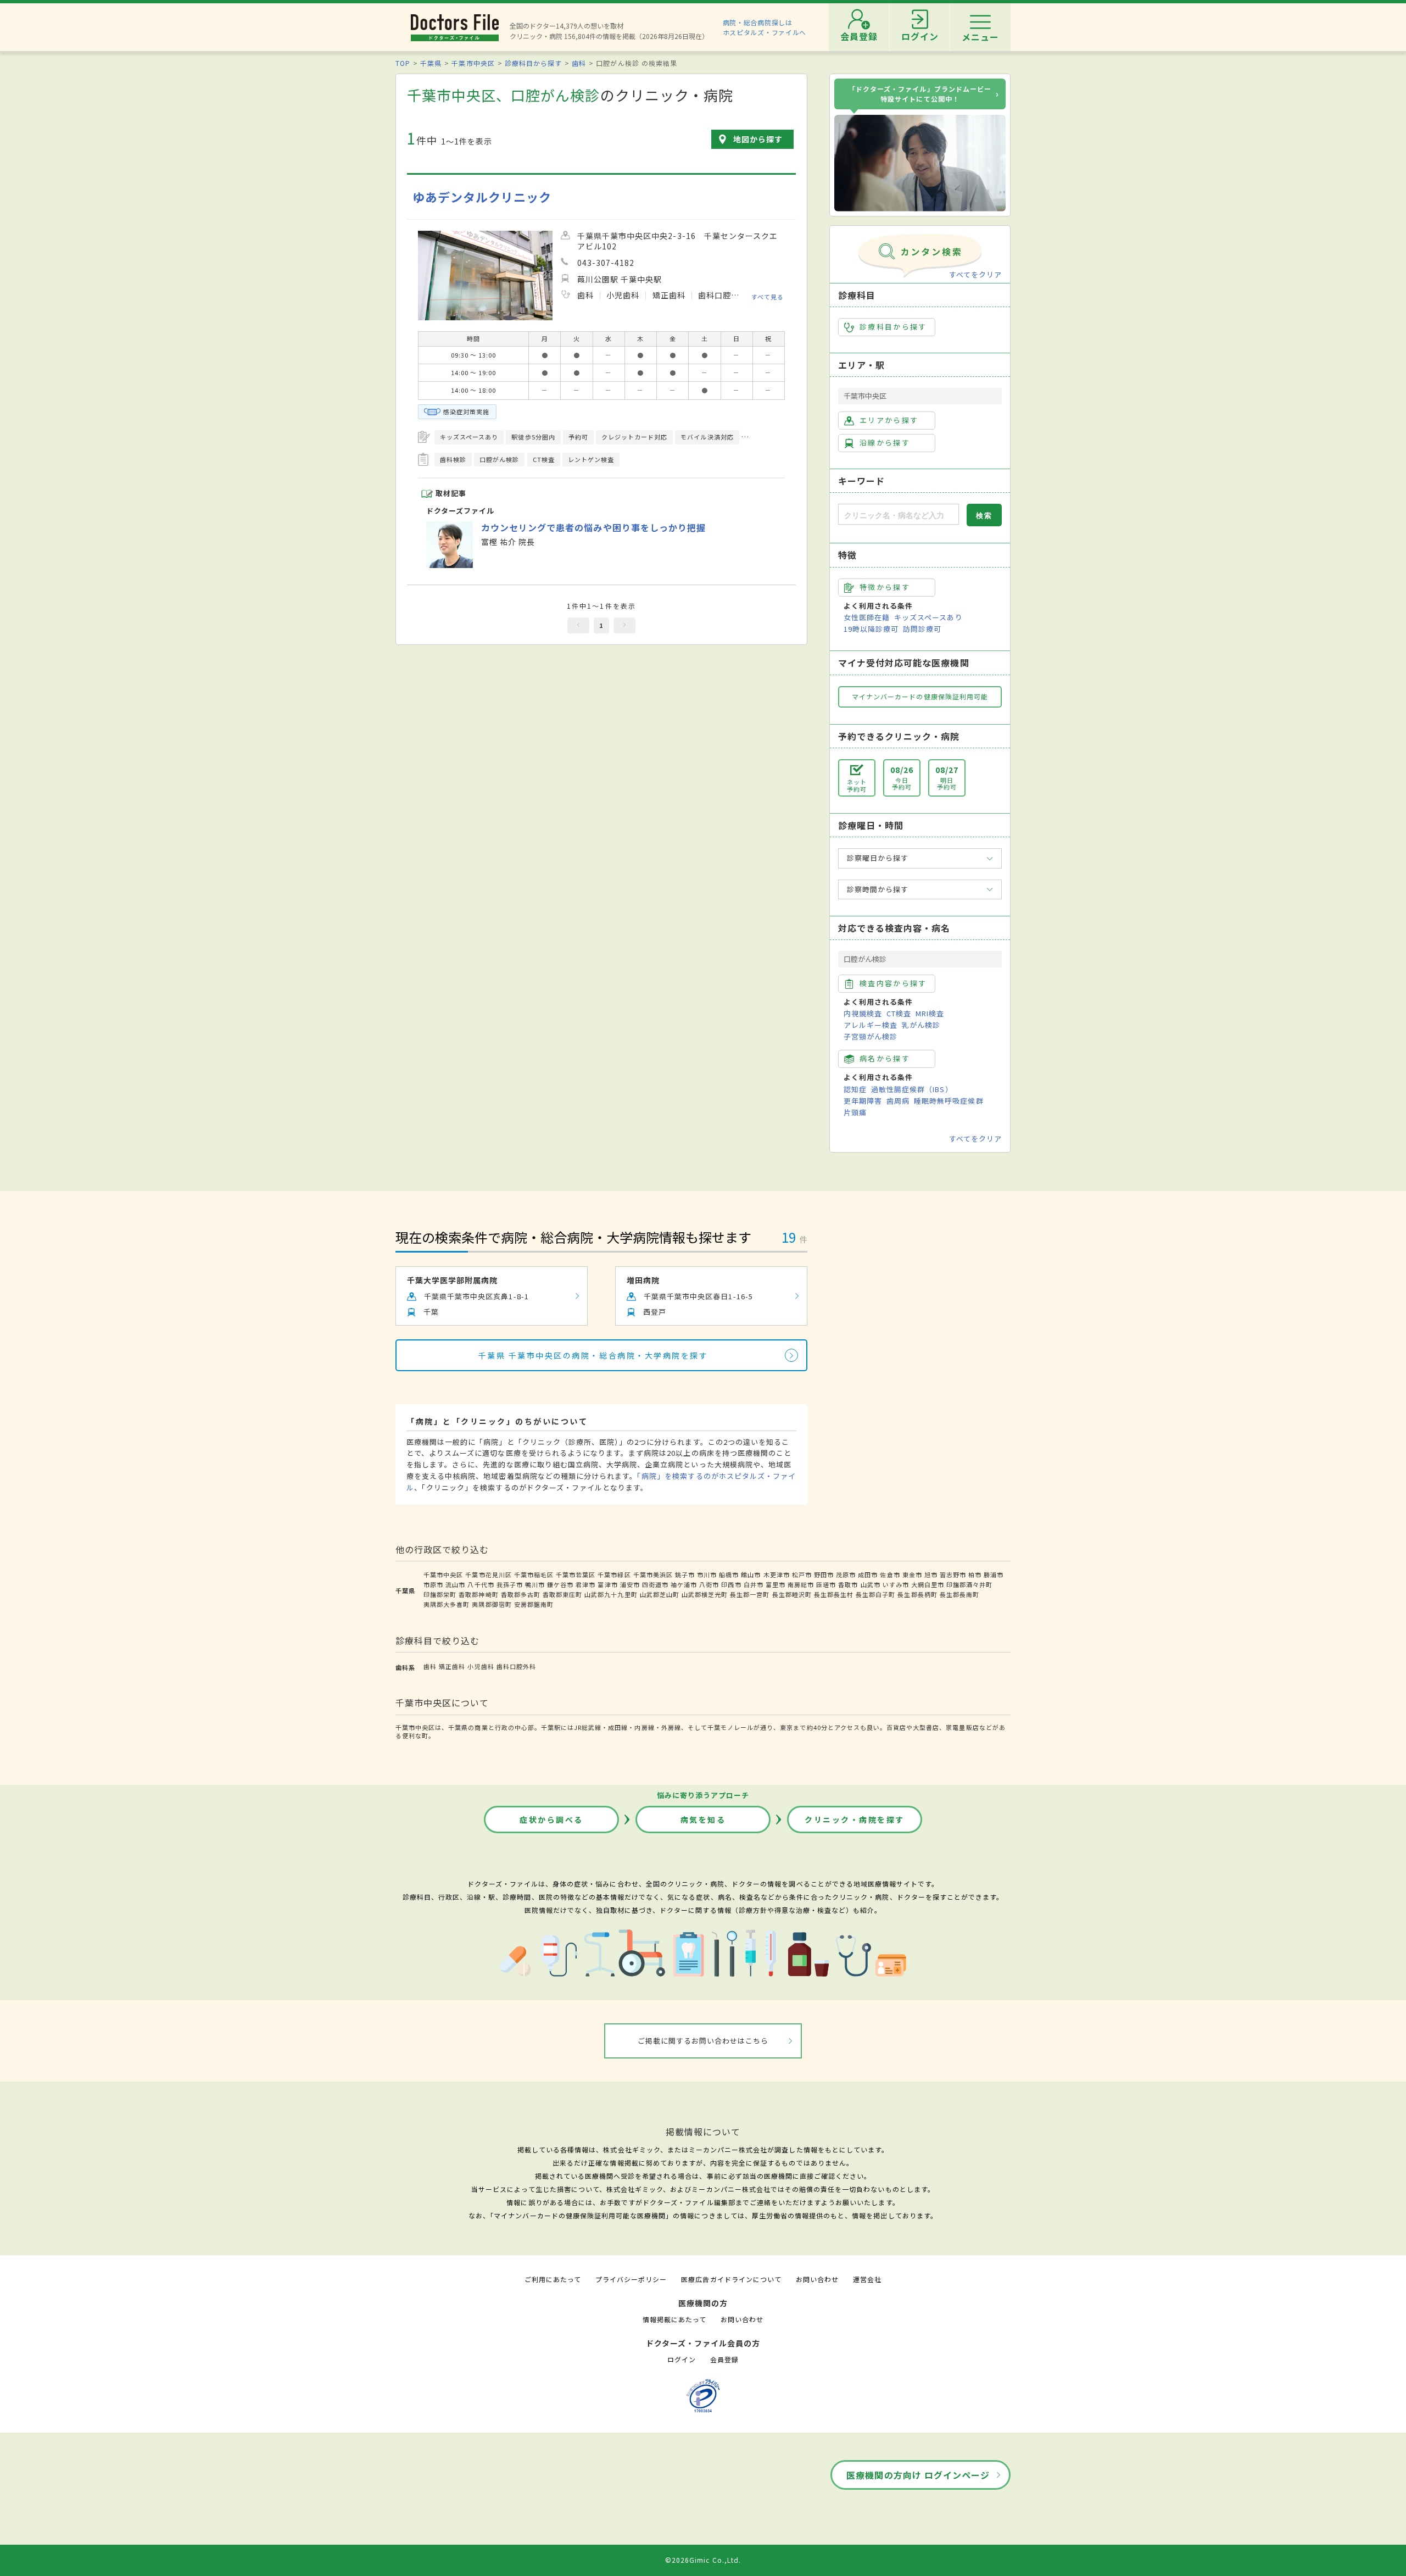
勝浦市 (994, 1574)
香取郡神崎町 (478, 1594)
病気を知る (703, 1820)
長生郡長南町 (959, 1594)
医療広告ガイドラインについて (731, 2279)
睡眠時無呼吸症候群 (949, 1101)
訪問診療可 (922, 629)
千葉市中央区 (473, 63)
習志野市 (953, 1574)
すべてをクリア (975, 274)
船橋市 (729, 1574)
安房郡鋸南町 (534, 1604)
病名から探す (885, 1058)
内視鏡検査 (863, 1013)
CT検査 (899, 1013)
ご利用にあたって (553, 2279)
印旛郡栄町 (440, 1594)
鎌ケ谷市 (560, 1584)
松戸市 (802, 1574)
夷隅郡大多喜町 (447, 1604)
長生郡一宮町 (750, 1594)
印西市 (731, 1584)
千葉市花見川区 (488, 1574)
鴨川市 (535, 1584)
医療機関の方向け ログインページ (918, 2475)
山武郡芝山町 (660, 1594)
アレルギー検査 (871, 1025)
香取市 (848, 1584)
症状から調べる (551, 1820)
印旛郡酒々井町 (969, 1584)
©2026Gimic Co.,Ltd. (703, 2560)
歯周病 (898, 1101)
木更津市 (777, 1574)
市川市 (707, 1574)
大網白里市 (928, 1584)
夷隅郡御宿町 (492, 1604)
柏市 (975, 1574)
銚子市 (685, 1574)
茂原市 (846, 1574)
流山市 (455, 1584)
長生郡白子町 (875, 1594)
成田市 (868, 1574)
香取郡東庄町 (562, 1594)
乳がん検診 (921, 1025)
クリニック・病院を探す (855, 1820)
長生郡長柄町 (917, 1594)
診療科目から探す (533, 63)
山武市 (871, 1584)
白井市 (754, 1584)
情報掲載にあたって (674, 2319)
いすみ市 (896, 1584)
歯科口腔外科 (516, 1666)
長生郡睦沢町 (792, 1594)
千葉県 (431, 63)
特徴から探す (885, 587)
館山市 (751, 1574)
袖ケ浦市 (684, 1584)
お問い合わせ (817, 2279)
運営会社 (867, 2279)
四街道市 (655, 1584)
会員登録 (724, 2359)
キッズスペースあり (928, 617)
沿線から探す (885, 443)
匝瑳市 (826, 1584)
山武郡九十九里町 (611, 1594)
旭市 (931, 1574)
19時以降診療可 (871, 629)
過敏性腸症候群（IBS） (912, 1089)
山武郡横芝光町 (705, 1594)
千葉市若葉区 (576, 1574)
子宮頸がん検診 (871, 1036)
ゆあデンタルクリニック (482, 197)
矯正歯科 (452, 1666)
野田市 (824, 1574)
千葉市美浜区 (653, 1574)
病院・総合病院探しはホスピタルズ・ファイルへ (765, 27)
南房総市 (801, 1584)
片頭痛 (855, 1112)
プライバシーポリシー (631, 2279)
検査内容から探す (893, 983)
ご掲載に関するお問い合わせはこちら (703, 2041)
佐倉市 (890, 1574)
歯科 (579, 63)
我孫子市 (510, 1584)
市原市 (433, 1584)
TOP (403, 63)
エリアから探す (889, 420)
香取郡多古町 (521, 1594)
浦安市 (630, 1584)
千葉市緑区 (614, 1574)
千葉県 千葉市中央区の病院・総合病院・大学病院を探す (593, 1355)
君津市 (585, 1584)
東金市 (912, 1574)
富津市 (607, 1584)
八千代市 (481, 1584)
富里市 (775, 1584)
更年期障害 (863, 1101)
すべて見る (768, 297)
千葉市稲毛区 (534, 1574)
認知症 (855, 1089)
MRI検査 (930, 1013)
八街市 (709, 1584)
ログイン (682, 2359)
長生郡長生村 (834, 1594)
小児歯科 (481, 1666)
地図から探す (758, 139)
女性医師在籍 (867, 617)
